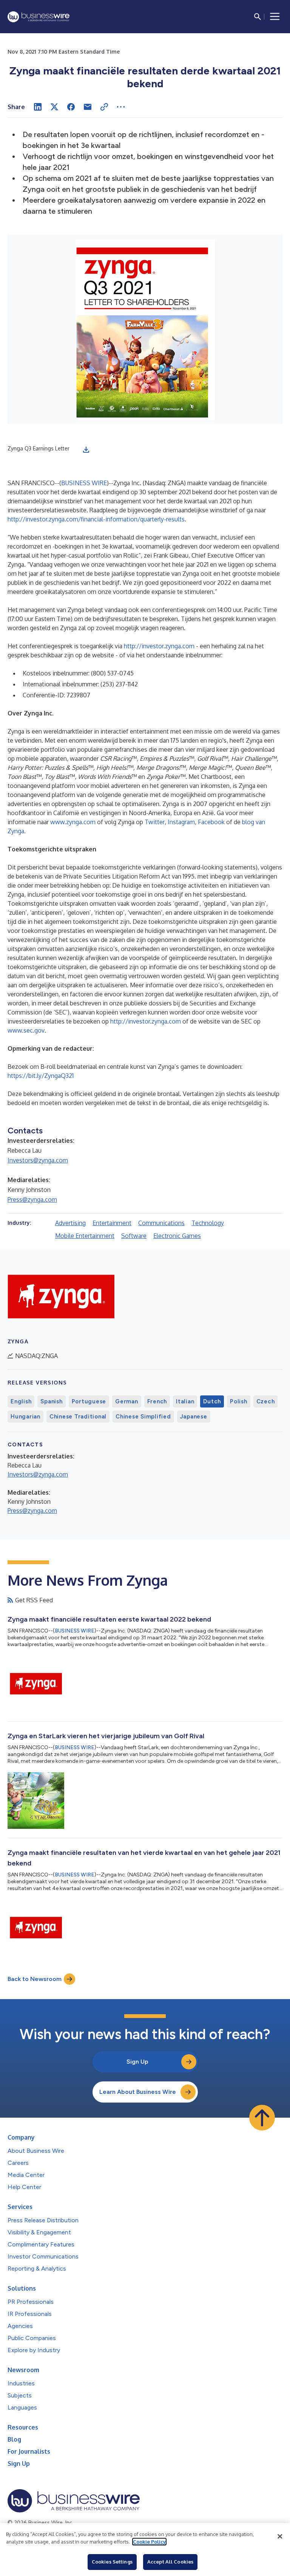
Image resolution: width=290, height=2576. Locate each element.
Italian (185, 1401)
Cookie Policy (149, 2542)
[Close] (280, 2536)
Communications (161, 1223)
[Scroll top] (262, 2118)
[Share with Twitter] (54, 107)
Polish (239, 1401)
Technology (208, 1223)
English (21, 1401)
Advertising (70, 1223)
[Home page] (39, 17)
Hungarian (25, 1417)
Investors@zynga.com (38, 1160)
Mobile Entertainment (85, 1236)
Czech (266, 1401)
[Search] (258, 17)
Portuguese (89, 1401)
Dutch (212, 1401)
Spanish (51, 1401)
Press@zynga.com (32, 1199)
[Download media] (86, 450)
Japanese (194, 1417)
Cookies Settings (112, 2562)
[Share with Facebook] (71, 107)
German (127, 1401)
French (157, 1401)
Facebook (211, 822)
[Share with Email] (88, 107)
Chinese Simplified (143, 1417)
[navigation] (275, 17)
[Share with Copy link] (104, 107)
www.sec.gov (26, 1030)
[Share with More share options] (121, 107)
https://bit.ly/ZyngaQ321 (41, 1076)
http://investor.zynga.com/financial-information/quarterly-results (96, 519)
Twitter (155, 822)
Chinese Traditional (78, 1417)
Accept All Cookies (170, 2562)
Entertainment (112, 1223)
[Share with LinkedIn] (38, 107)
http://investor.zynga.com (159, 646)
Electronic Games (177, 1236)
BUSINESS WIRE (84, 483)
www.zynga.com (73, 822)
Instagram (181, 822)
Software (134, 1236)
